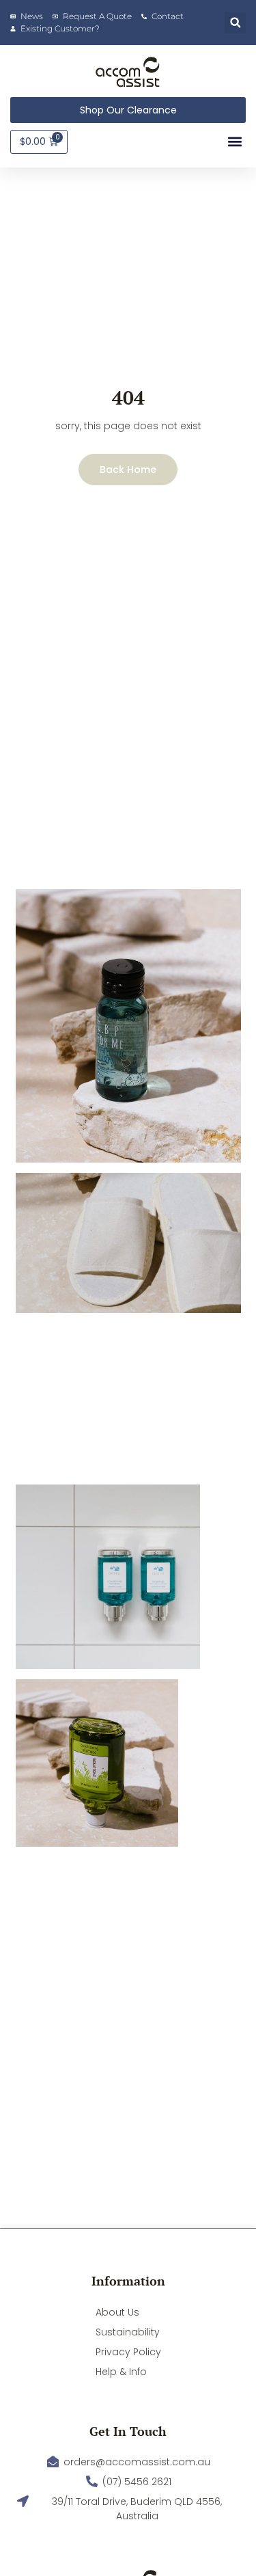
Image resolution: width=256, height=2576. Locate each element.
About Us (117, 2312)
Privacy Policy (128, 2352)
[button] (235, 23)
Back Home (128, 470)
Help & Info (121, 2372)
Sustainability (128, 2332)
